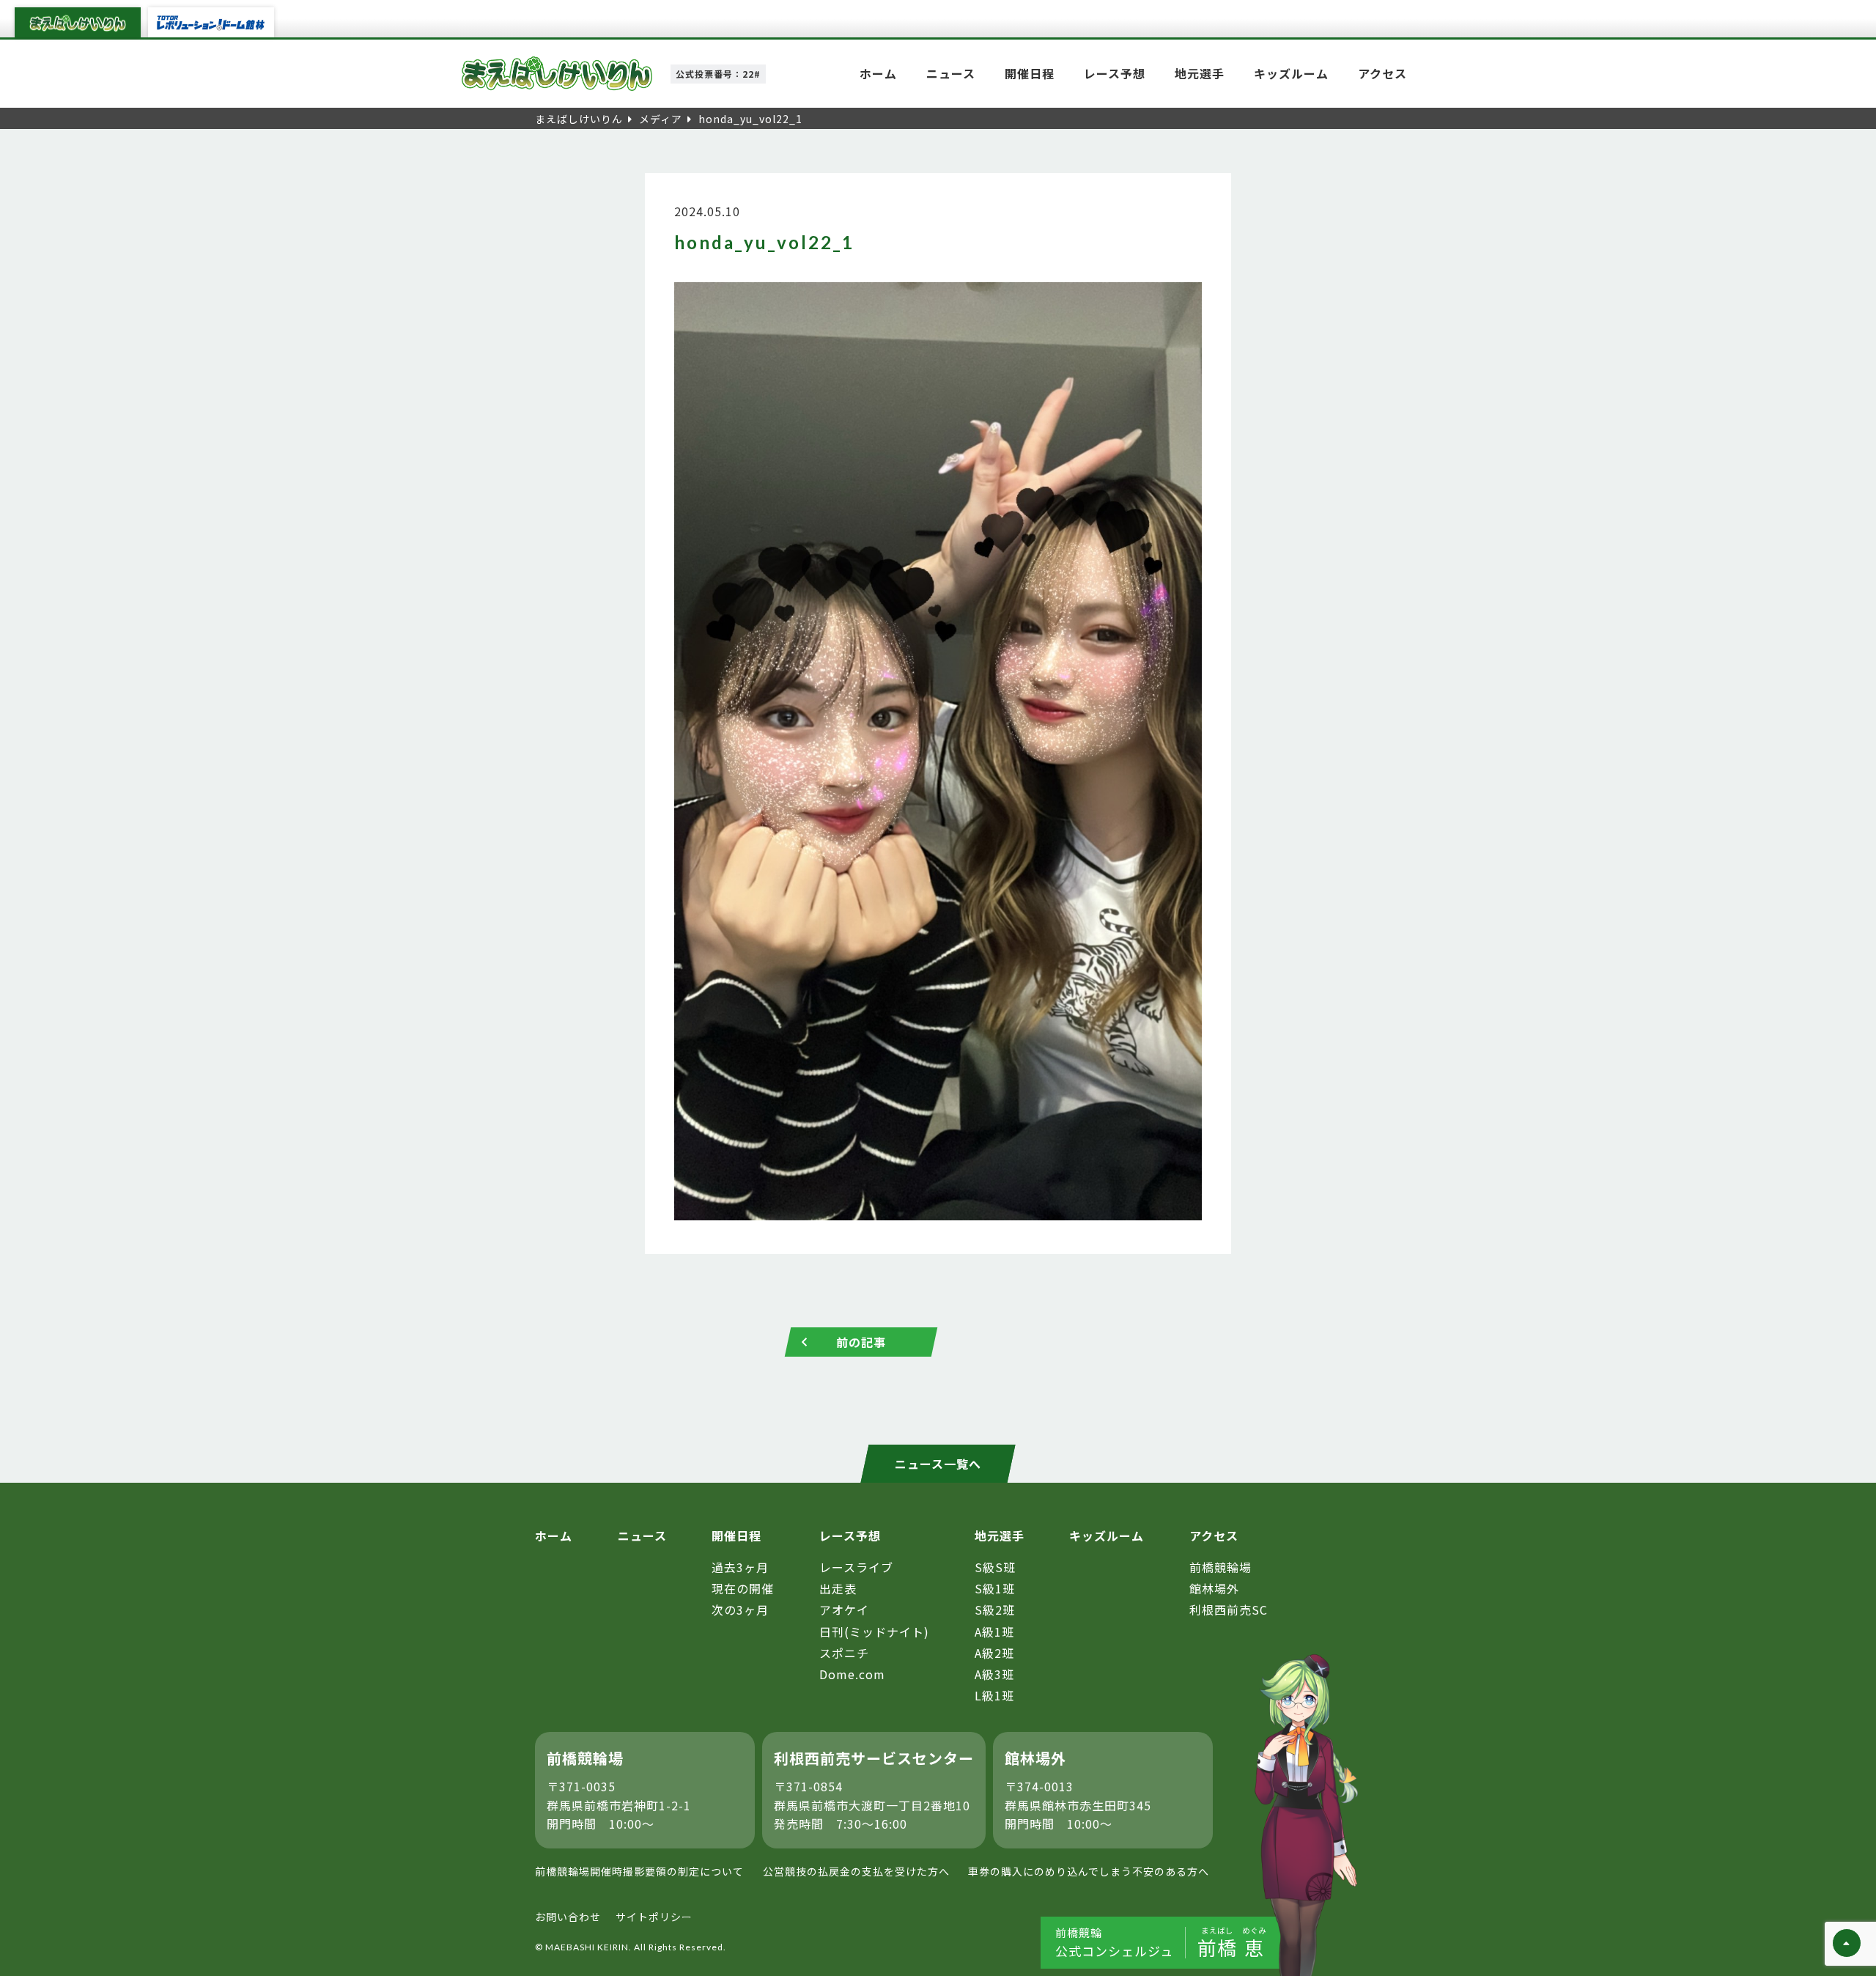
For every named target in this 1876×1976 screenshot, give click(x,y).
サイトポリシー (654, 1917)
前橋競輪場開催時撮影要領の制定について (639, 1871)
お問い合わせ (568, 1917)
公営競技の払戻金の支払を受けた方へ (856, 1871)
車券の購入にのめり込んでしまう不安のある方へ (1089, 1871)
